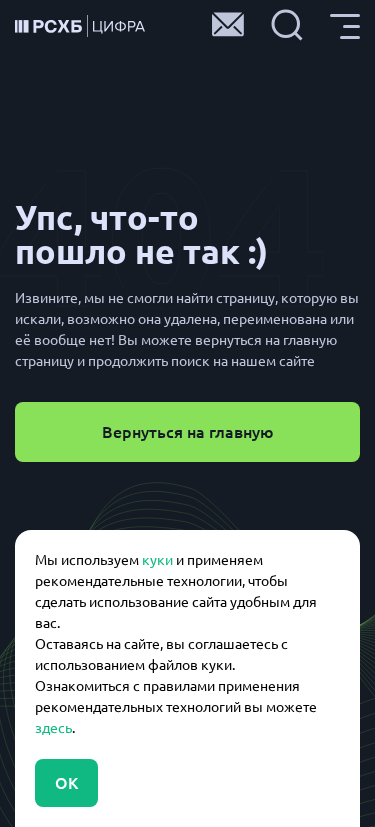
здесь (53, 728)
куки (157, 560)
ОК (66, 783)
